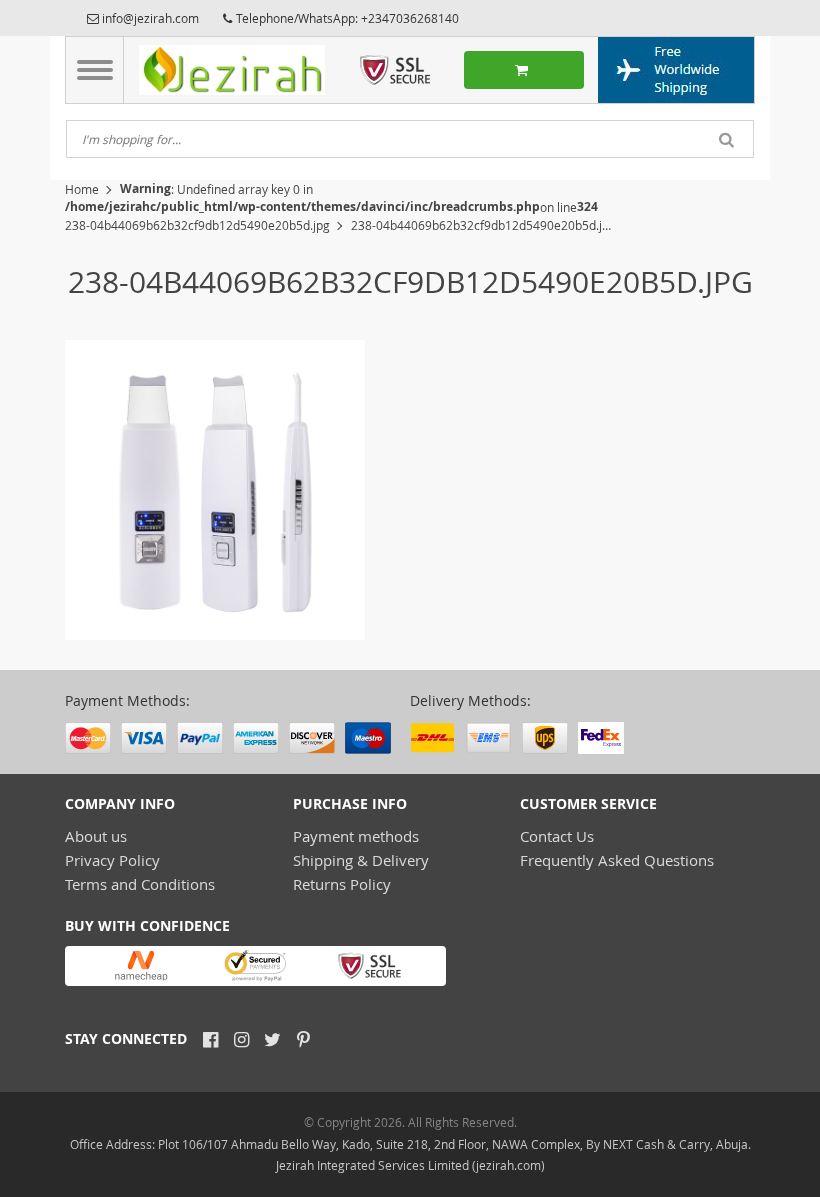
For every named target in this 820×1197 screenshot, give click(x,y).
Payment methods (356, 836)
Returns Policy (342, 884)
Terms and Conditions (140, 884)
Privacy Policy (112, 860)
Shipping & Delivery (361, 860)
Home (82, 189)
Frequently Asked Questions (617, 860)
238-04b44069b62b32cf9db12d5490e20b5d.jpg (197, 225)
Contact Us (557, 836)
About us (96, 836)
